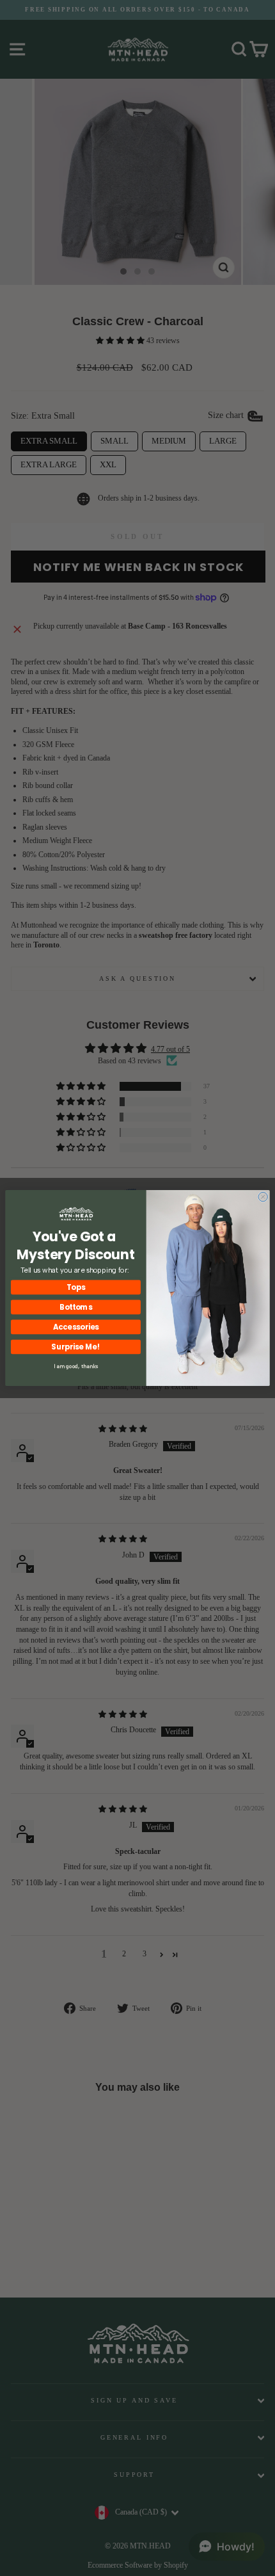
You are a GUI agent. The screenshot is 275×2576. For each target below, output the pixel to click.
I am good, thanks (76, 1366)
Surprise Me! (75, 1347)
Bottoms (76, 1307)
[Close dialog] (263, 1196)
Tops (76, 1287)
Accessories (76, 1327)
